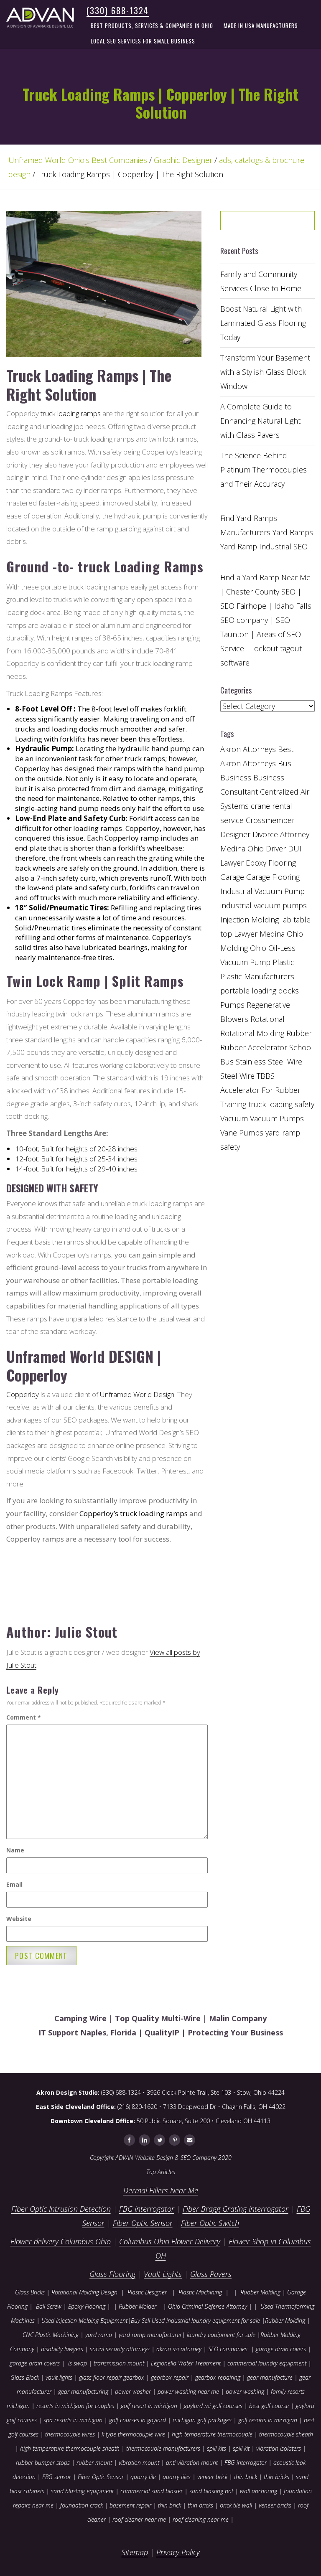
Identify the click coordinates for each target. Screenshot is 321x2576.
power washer (133, 2392)
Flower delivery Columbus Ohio (61, 2241)
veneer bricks (275, 2505)
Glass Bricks (30, 2292)
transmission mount (119, 2363)
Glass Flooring (112, 2274)
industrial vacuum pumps (264, 905)
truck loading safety (281, 1104)
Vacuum (234, 1118)
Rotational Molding (252, 1033)
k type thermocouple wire (133, 2434)
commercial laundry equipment (267, 2363)
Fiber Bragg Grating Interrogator (236, 2209)
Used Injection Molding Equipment (84, 2321)
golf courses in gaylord (138, 2420)
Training (233, 1104)
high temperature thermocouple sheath (70, 2448)
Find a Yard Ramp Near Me (265, 577)
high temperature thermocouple (212, 2434)
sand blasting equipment (82, 2491)
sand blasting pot (211, 2491)
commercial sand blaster (152, 2491)
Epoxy (256, 863)
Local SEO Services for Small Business (143, 41)
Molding (234, 948)
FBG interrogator (246, 2463)
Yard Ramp (239, 546)
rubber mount (94, 2463)
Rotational (267, 1019)
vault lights (59, 2377)
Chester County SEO (261, 592)
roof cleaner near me (139, 2519)
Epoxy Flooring (87, 2306)
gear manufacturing (83, 2392)
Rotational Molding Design (84, 2292)
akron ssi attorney (179, 2349)
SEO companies (228, 2349)
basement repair (130, 2505)
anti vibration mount (192, 2463)
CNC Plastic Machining (51, 2335)
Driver (276, 849)
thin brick (246, 2477)
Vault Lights (163, 2274)
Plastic (283, 962)
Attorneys (259, 749)
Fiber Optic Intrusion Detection (61, 2209)
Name (15, 1850)
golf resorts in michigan (268, 2420)
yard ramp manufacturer (150, 2335)
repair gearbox (125, 2377)
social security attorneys (120, 2349)
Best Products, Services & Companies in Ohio (152, 25)
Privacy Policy (178, 2552)
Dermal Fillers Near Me (161, 2190)
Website (19, 1919)
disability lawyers (62, 2349)
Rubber (299, 1033)
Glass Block (25, 2377)
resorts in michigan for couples (75, 2406)
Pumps (232, 1005)
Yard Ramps (293, 532)
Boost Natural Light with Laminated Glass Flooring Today (263, 323)
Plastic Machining (200, 2292)
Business (236, 777)
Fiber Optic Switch (210, 2223)
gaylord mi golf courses (213, 2406)
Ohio (258, 948)
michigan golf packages (202, 2420)
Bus (285, 763)
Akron (231, 749)
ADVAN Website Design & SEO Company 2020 (173, 2158)
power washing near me (188, 2392)
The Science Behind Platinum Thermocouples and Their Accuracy (264, 470)
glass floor (92, 2377)
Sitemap (135, 2552)
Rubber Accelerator (254, 1047)
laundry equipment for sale (221, 2335)
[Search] (291, 224)
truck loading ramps (71, 413)
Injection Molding (250, 920)
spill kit (241, 2448)
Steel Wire (237, 1076)
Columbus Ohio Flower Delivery (170, 2241)
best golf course (269, 2406)
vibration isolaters (279, 2448)
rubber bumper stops (43, 2463)
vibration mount (139, 2463)
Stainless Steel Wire (269, 1062)
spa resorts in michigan (73, 2420)
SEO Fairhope (243, 606)
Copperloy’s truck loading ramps (134, 1513)
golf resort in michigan (149, 2406)
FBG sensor (57, 2477)
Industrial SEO (283, 546)
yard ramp (99, 2335)
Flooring (282, 863)
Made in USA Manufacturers (261, 25)
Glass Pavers (211, 2274)
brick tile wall (236, 2505)
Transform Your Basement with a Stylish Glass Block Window (265, 372)
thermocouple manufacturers (163, 2448)
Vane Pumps (242, 1133)
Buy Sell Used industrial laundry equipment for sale (195, 2321)
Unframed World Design (137, 1394)
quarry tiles (177, 2477)
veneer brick (211, 2477)
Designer (235, 834)
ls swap (78, 2363)
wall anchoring (259, 2491)
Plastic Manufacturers (257, 976)
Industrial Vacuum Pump (262, 891)
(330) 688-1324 (118, 10)
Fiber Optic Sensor (143, 2223)
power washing (246, 2392)
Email (14, 1884)
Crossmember (270, 820)
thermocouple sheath (286, 2434)
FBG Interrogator (147, 2209)
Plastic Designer (147, 2292)
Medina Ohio (281, 934)
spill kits (217, 2448)
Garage (232, 877)
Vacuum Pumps (277, 1118)
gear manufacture (270, 2377)
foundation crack (82, 2505)
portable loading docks (260, 991)
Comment (24, 1717)
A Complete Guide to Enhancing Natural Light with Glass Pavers (260, 421)
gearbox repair (170, 2377)
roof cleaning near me (201, 2519)
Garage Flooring (273, 877)
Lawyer (246, 934)
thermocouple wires (70, 2434)
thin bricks (276, 2477)
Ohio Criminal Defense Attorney (208, 2306)
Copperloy (23, 1394)
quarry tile (143, 2477)
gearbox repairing (218, 2377)
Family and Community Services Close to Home (261, 281)
